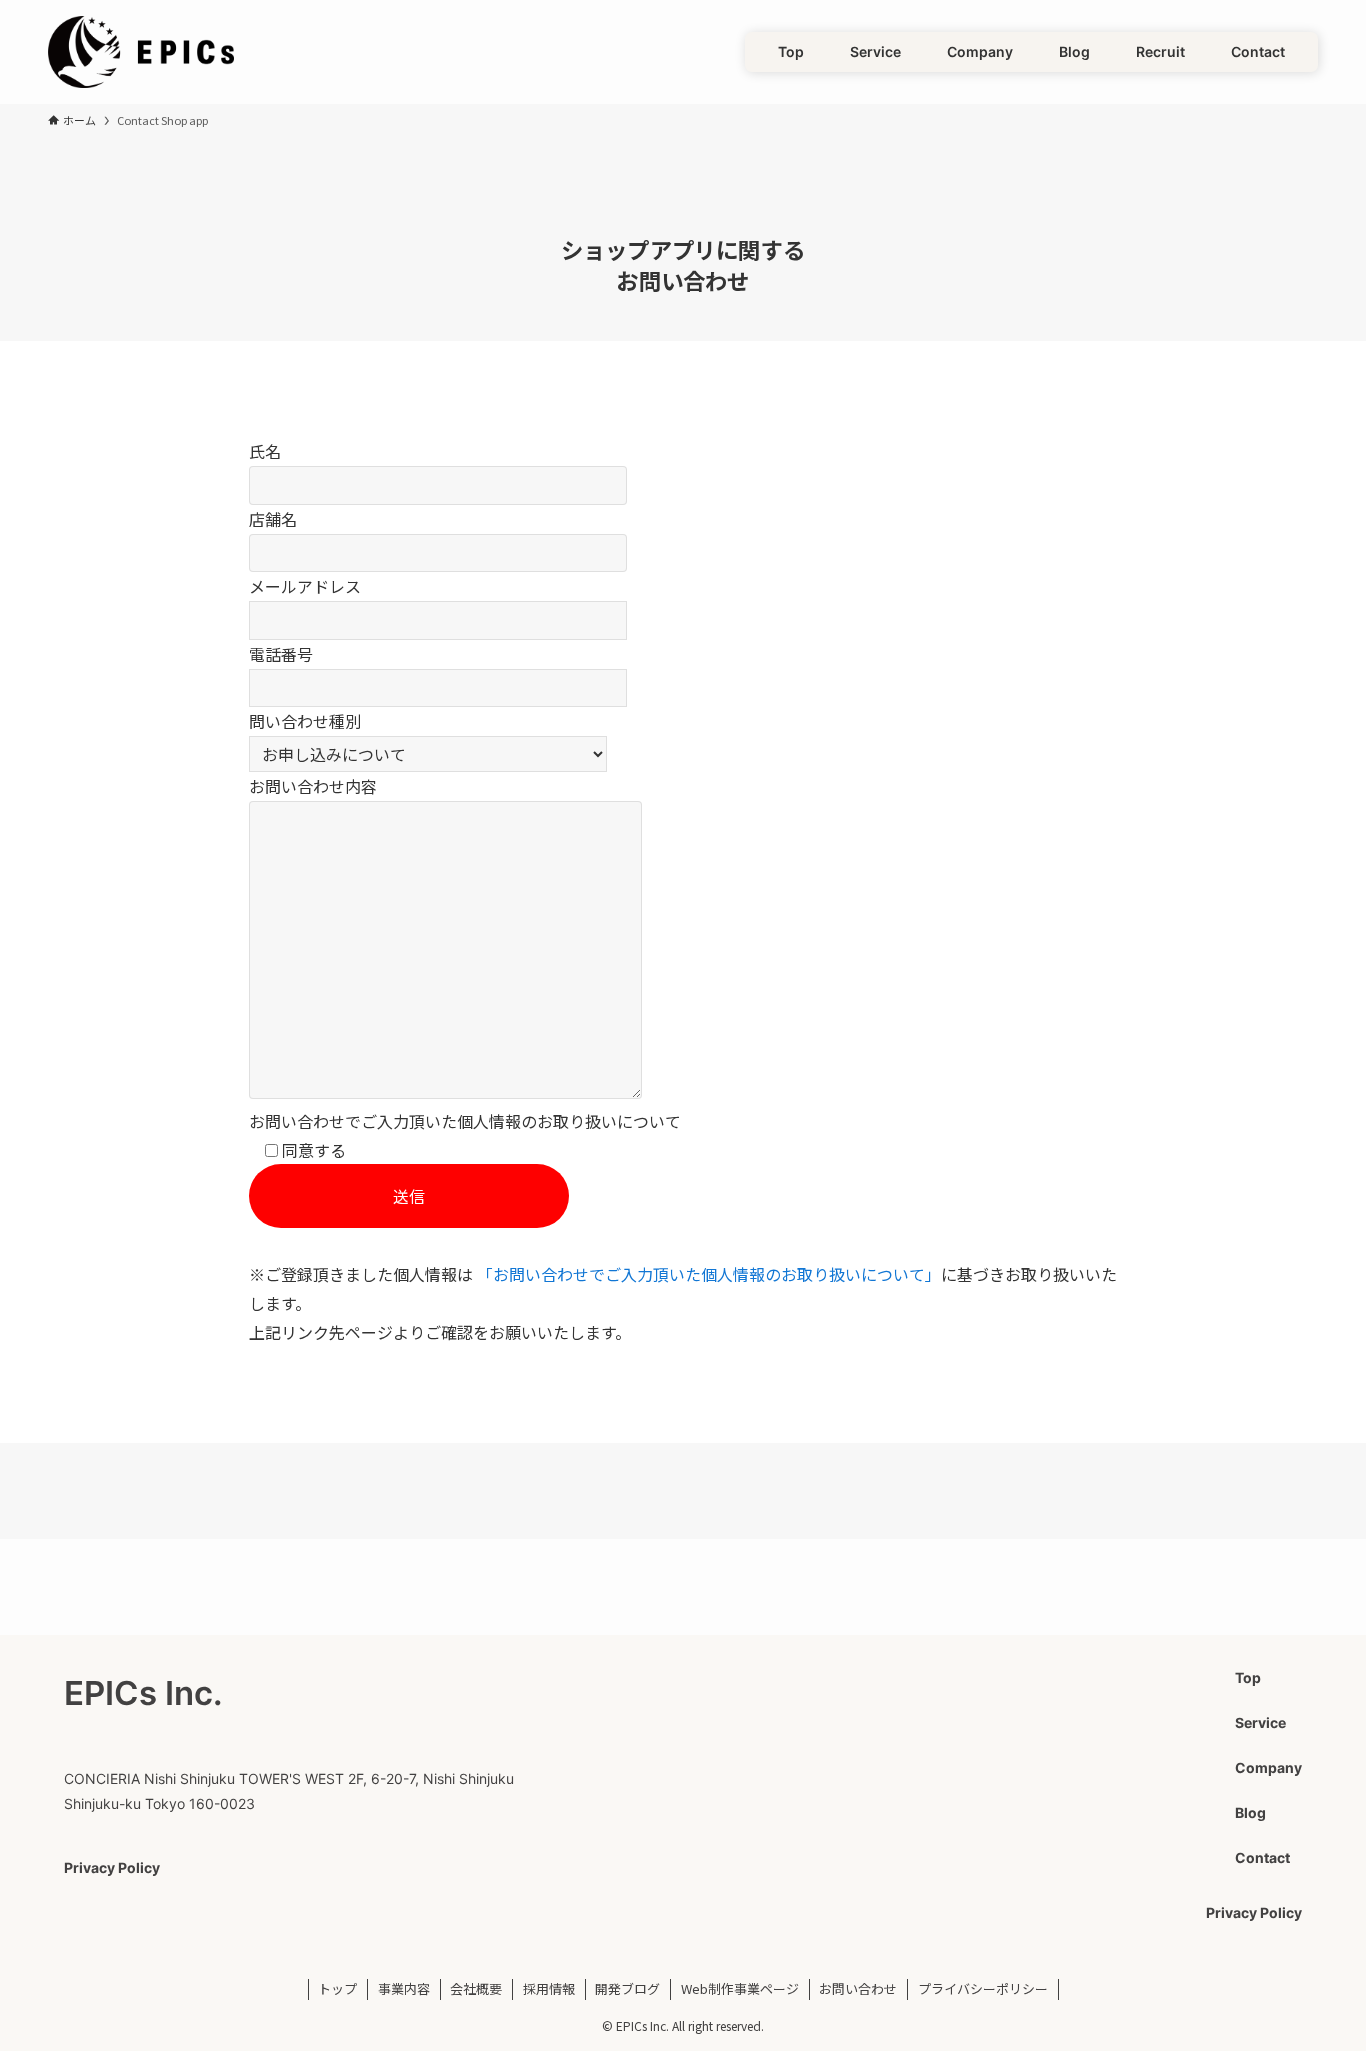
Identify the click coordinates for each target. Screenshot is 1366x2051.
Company (1268, 1767)
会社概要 (476, 1988)
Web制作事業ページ (740, 1988)
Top (1248, 1677)
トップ (337, 1988)
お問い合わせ (858, 1988)
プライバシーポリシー (983, 1988)
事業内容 (404, 1988)
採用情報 (549, 1988)
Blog (1250, 1812)
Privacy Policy (112, 1867)
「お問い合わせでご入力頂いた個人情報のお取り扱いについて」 (709, 1274)
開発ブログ (627, 1988)
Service (1260, 1722)
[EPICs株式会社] (141, 52)
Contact (1262, 1857)
